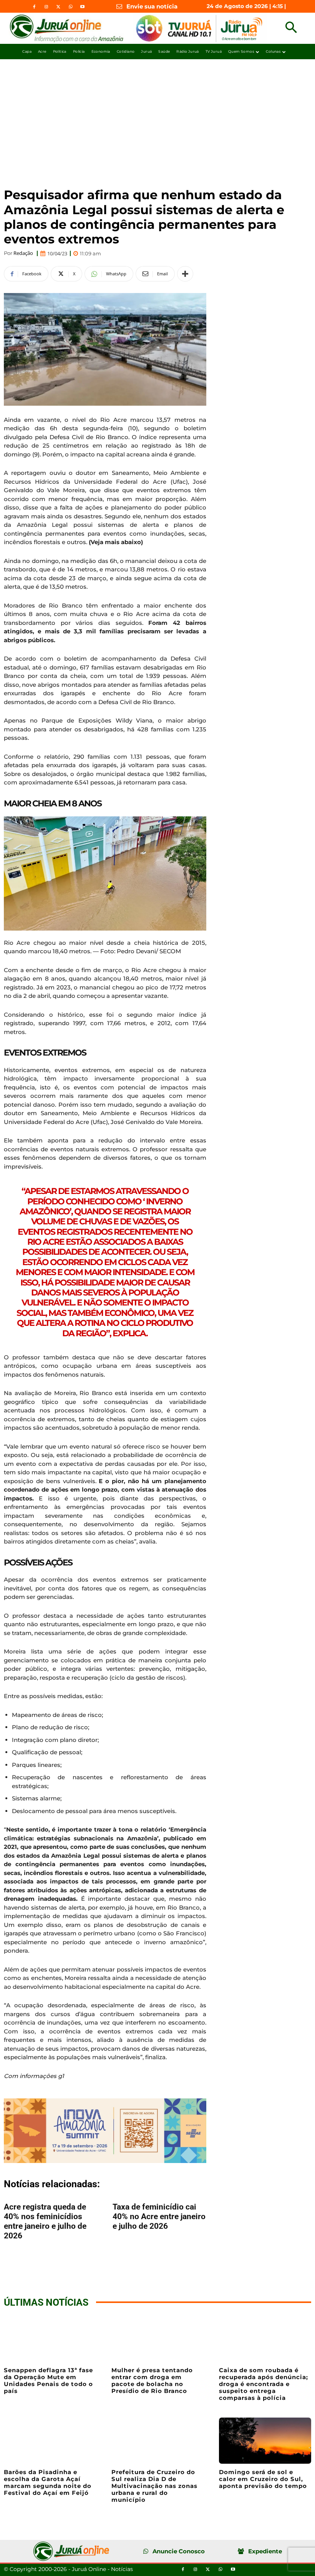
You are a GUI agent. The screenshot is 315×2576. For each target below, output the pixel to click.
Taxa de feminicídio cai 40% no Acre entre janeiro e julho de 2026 (159, 2216)
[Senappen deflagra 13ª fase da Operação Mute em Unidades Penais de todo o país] (50, 2339)
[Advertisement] (157, 117)
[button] (291, 28)
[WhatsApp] (70, 7)
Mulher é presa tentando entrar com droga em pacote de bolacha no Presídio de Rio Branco (152, 2380)
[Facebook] (34, 7)
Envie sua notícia (152, 6)
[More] (185, 274)
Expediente (265, 2551)
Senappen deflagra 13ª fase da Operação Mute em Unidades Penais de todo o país (48, 2380)
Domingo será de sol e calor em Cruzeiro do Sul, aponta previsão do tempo (263, 2479)
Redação (23, 253)
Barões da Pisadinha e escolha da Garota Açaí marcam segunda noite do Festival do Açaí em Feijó (48, 2482)
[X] (58, 7)
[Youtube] (82, 7)
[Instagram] (46, 7)
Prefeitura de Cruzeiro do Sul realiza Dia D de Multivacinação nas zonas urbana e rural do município (154, 2486)
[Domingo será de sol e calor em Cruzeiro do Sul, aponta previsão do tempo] (265, 2441)
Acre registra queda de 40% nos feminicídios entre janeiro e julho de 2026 (45, 2221)
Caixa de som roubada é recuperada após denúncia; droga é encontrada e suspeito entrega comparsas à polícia (264, 2384)
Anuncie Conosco (179, 2551)
